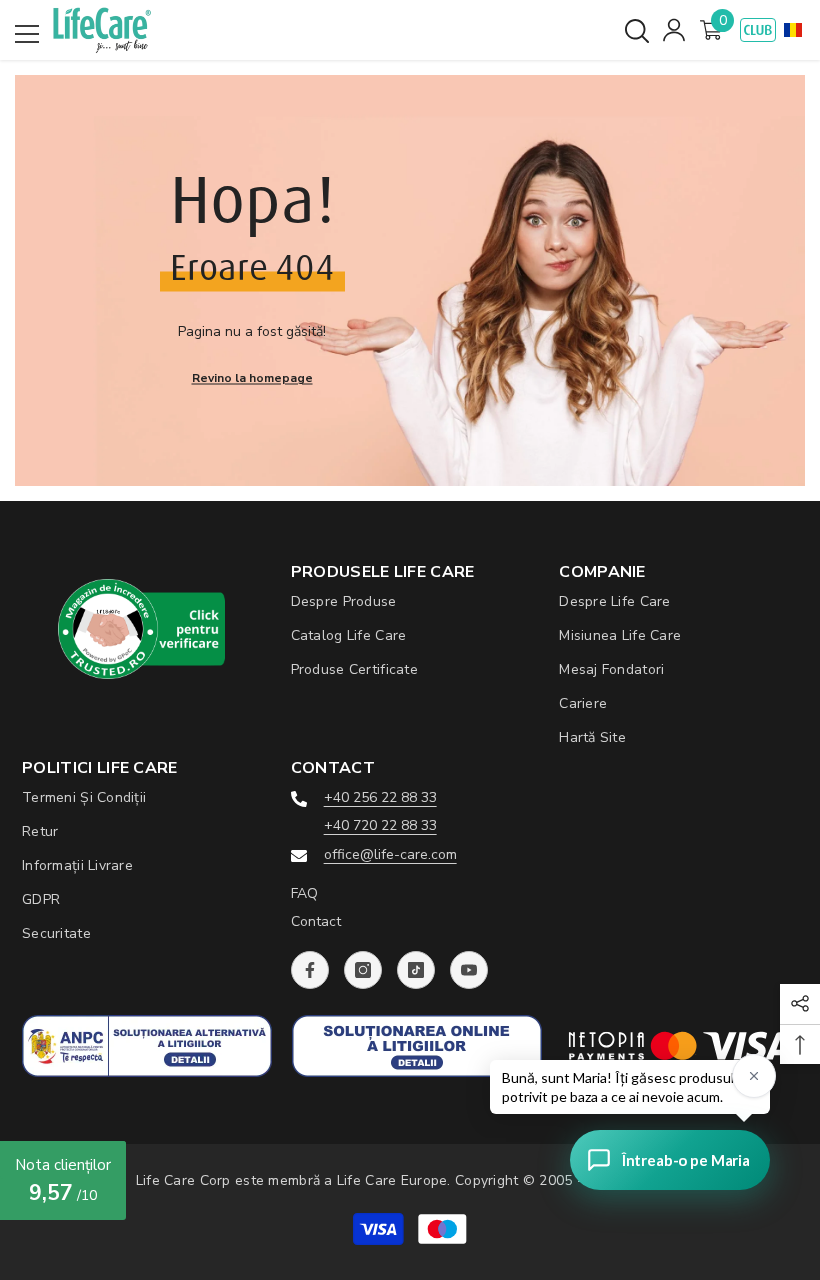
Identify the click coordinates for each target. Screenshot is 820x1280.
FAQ (304, 893)
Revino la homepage (252, 377)
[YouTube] (469, 970)
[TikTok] (416, 970)
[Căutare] (637, 31)
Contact (316, 921)
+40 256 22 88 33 (380, 797)
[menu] (27, 34)
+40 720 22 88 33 (380, 825)
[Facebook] (310, 970)
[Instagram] (363, 970)
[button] (793, 30)
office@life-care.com (390, 854)
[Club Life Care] (758, 30)
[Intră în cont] (674, 30)
